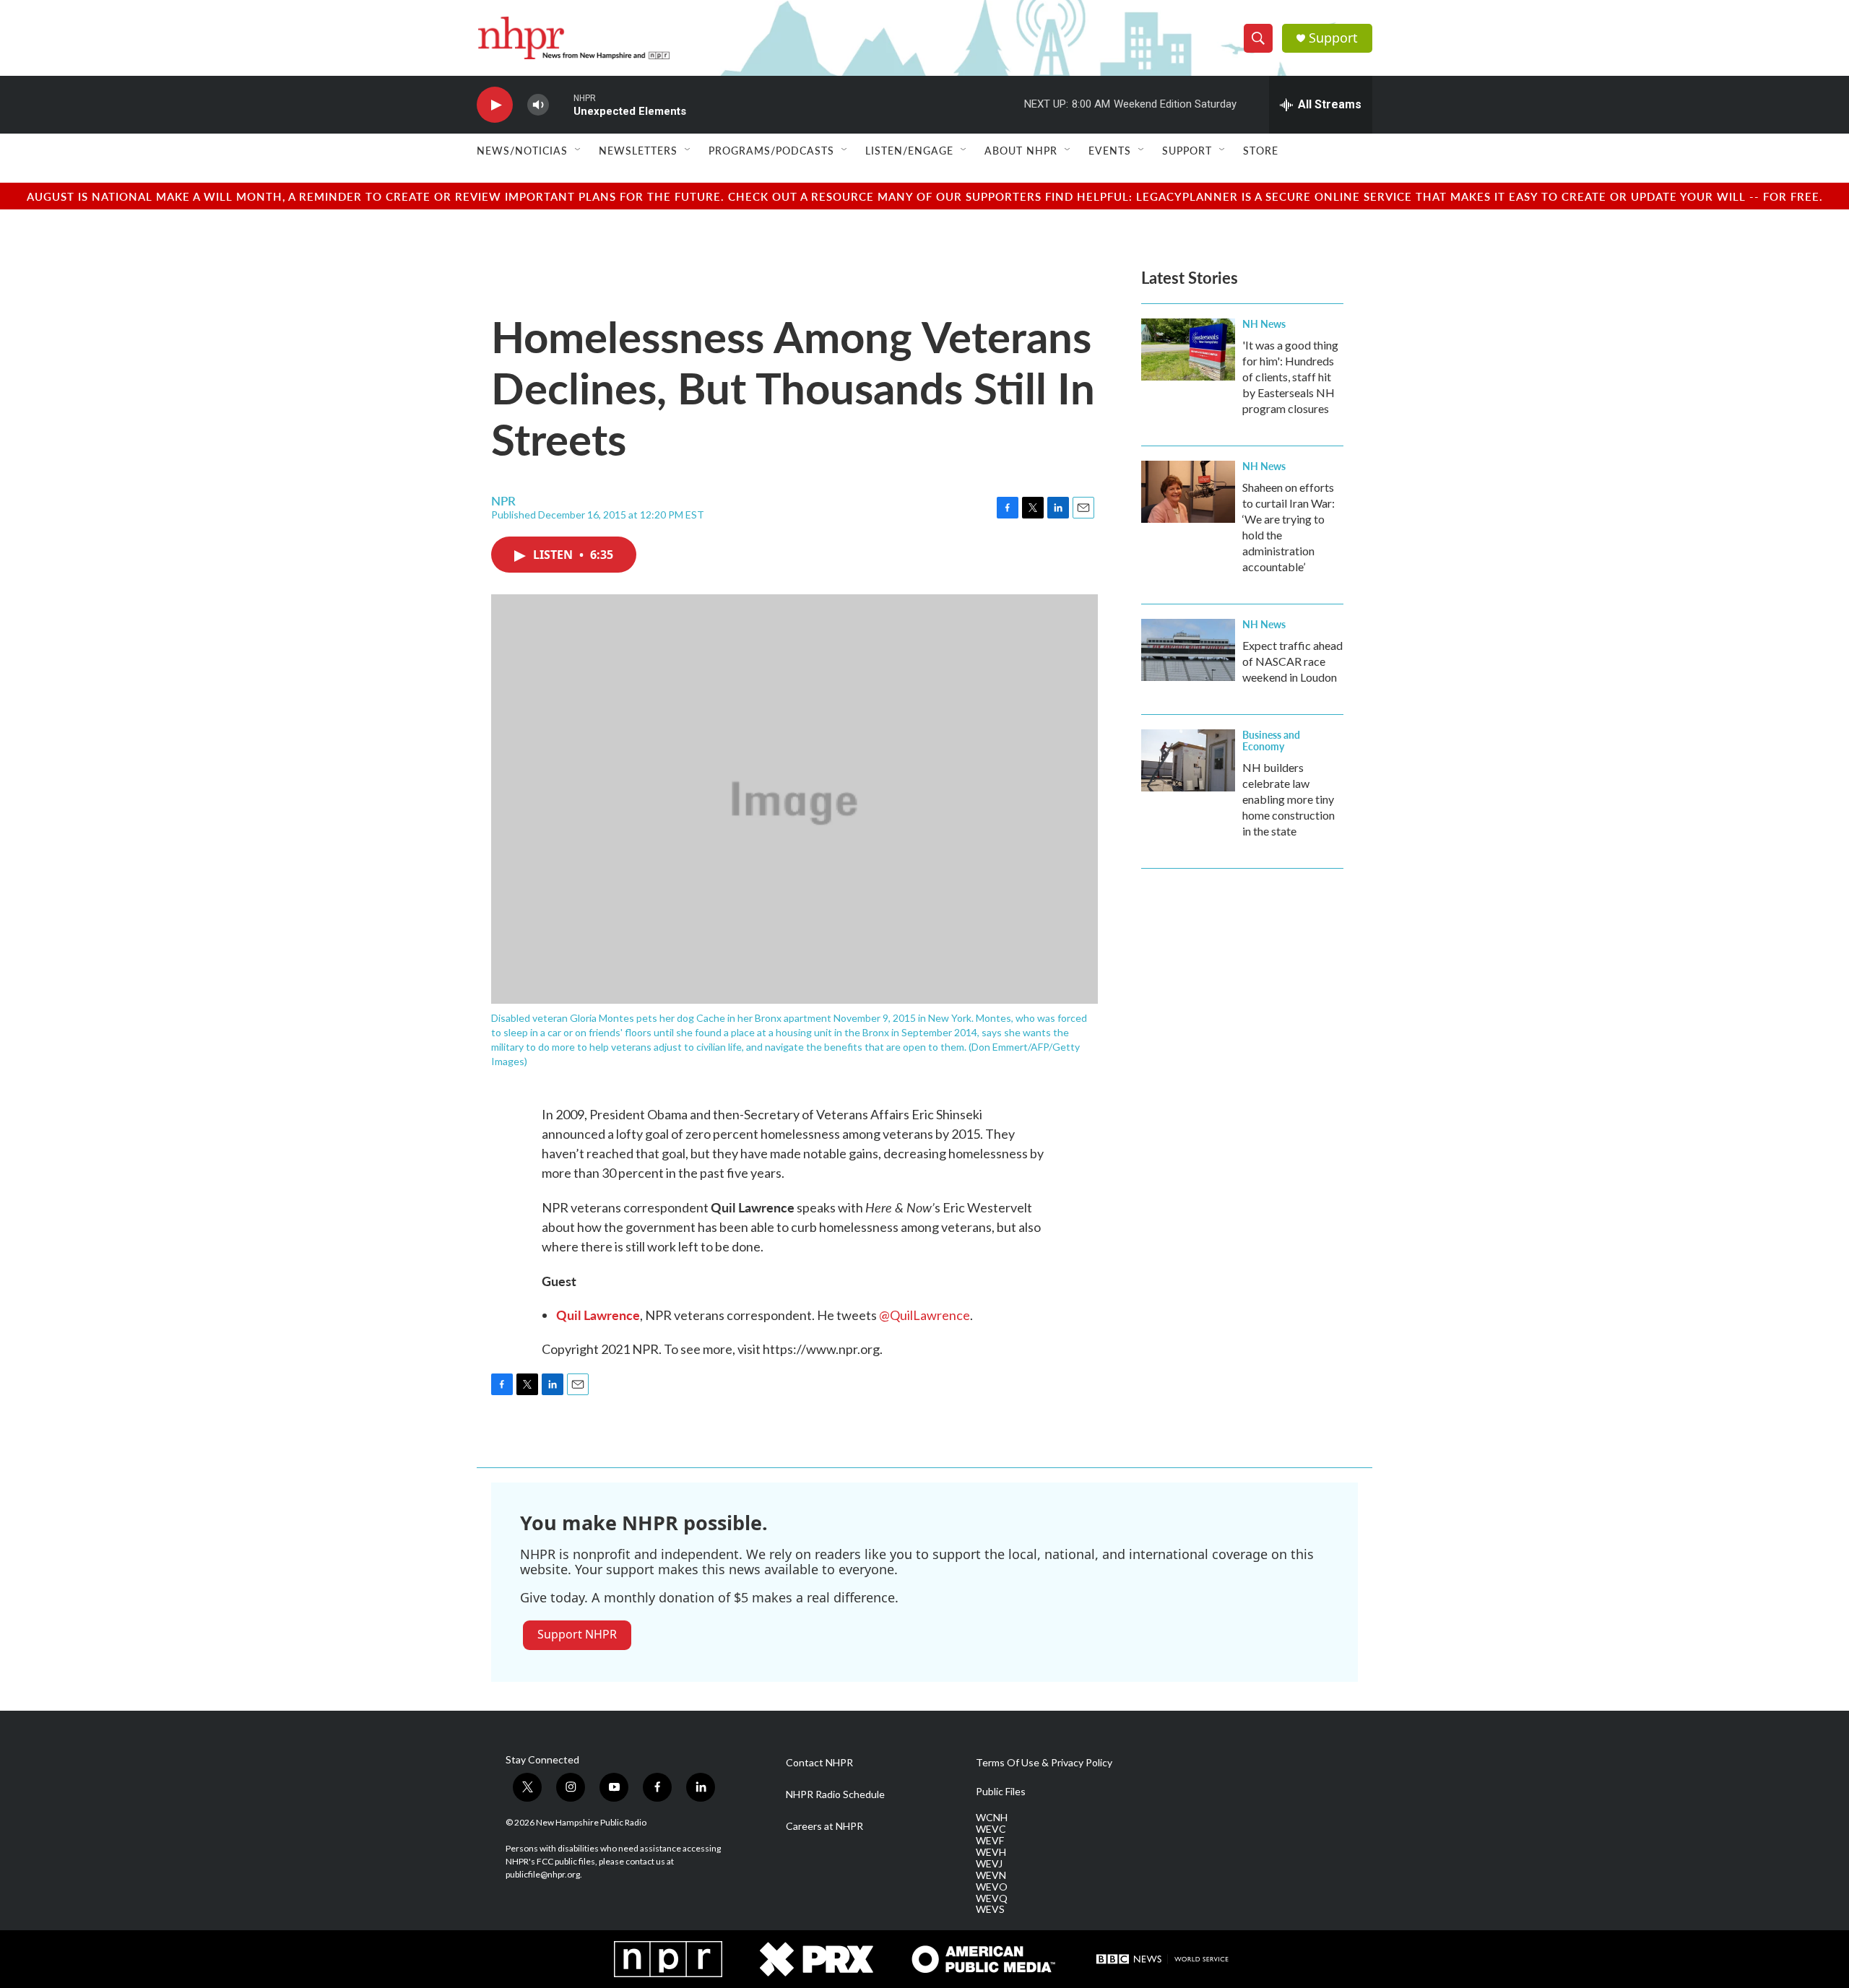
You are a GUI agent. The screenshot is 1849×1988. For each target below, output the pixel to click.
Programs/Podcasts (771, 150)
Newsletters (638, 150)
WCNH (992, 1818)
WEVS (990, 1909)
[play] (495, 105)
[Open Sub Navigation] (579, 150)
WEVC (991, 1829)
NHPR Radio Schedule (835, 1794)
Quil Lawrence (598, 1315)
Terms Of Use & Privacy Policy (1044, 1763)
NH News (1264, 324)
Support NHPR (577, 1634)
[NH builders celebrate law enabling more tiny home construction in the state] (1188, 760)
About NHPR (1021, 150)
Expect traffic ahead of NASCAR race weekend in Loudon (1292, 661)
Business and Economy (1271, 740)
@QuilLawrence (924, 1315)
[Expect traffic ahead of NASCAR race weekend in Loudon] (1188, 650)
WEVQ (992, 1898)
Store (1261, 150)
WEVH (991, 1852)
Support (1333, 38)
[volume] (538, 105)
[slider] (561, 104)
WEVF (990, 1841)
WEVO (992, 1887)
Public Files (1001, 1792)
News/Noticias (522, 150)
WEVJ (989, 1864)
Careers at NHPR (824, 1826)
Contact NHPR (819, 1763)
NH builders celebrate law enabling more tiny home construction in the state (1289, 799)
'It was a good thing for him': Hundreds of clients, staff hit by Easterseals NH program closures (1290, 377)
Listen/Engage (909, 150)
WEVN (991, 1875)
